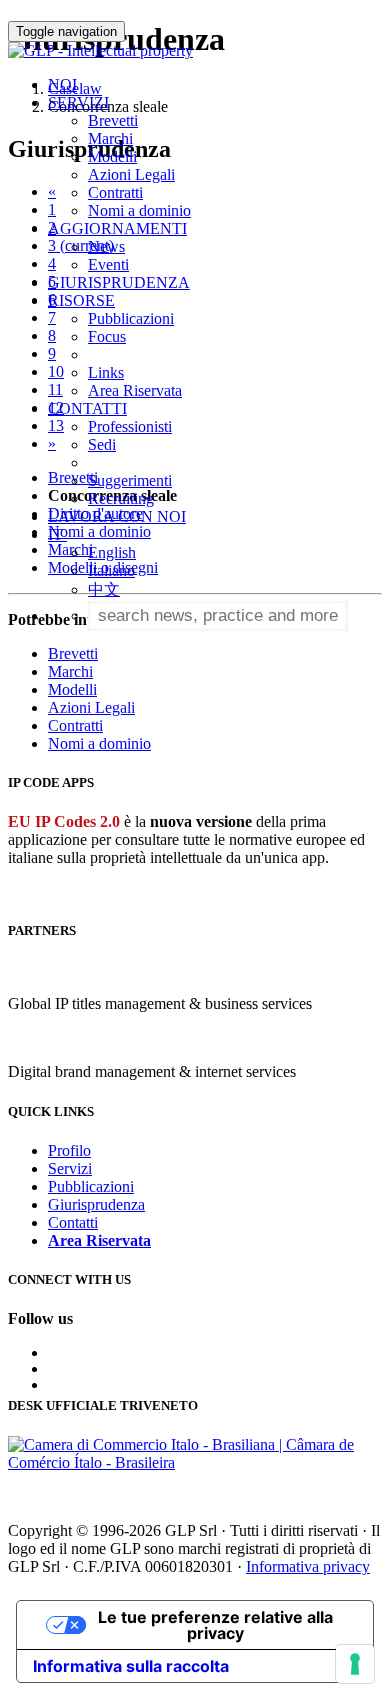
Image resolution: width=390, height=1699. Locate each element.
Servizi (70, 1168)
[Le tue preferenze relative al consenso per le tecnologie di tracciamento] (355, 1664)
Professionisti (130, 426)
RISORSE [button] (81, 300)
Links (106, 372)
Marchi (110, 138)
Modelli (112, 156)
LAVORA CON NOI (117, 516)
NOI (62, 84)
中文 (104, 589)
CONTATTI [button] (87, 408)
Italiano (111, 570)
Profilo (69, 1150)
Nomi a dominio (139, 210)
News (106, 246)
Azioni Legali (131, 174)
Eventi (108, 264)
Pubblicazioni (131, 318)
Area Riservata (135, 390)
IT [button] (57, 534)
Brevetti (113, 120)
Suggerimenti (130, 480)
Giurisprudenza (96, 1204)
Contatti (73, 1222)
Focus (107, 336)
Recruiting (121, 498)
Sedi (102, 444)
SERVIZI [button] (78, 102)
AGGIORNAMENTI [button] (117, 228)
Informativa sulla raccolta (131, 1666)
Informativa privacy (308, 1566)
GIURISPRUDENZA (119, 282)
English (112, 552)
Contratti (115, 192)
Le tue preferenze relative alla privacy (215, 1625)
